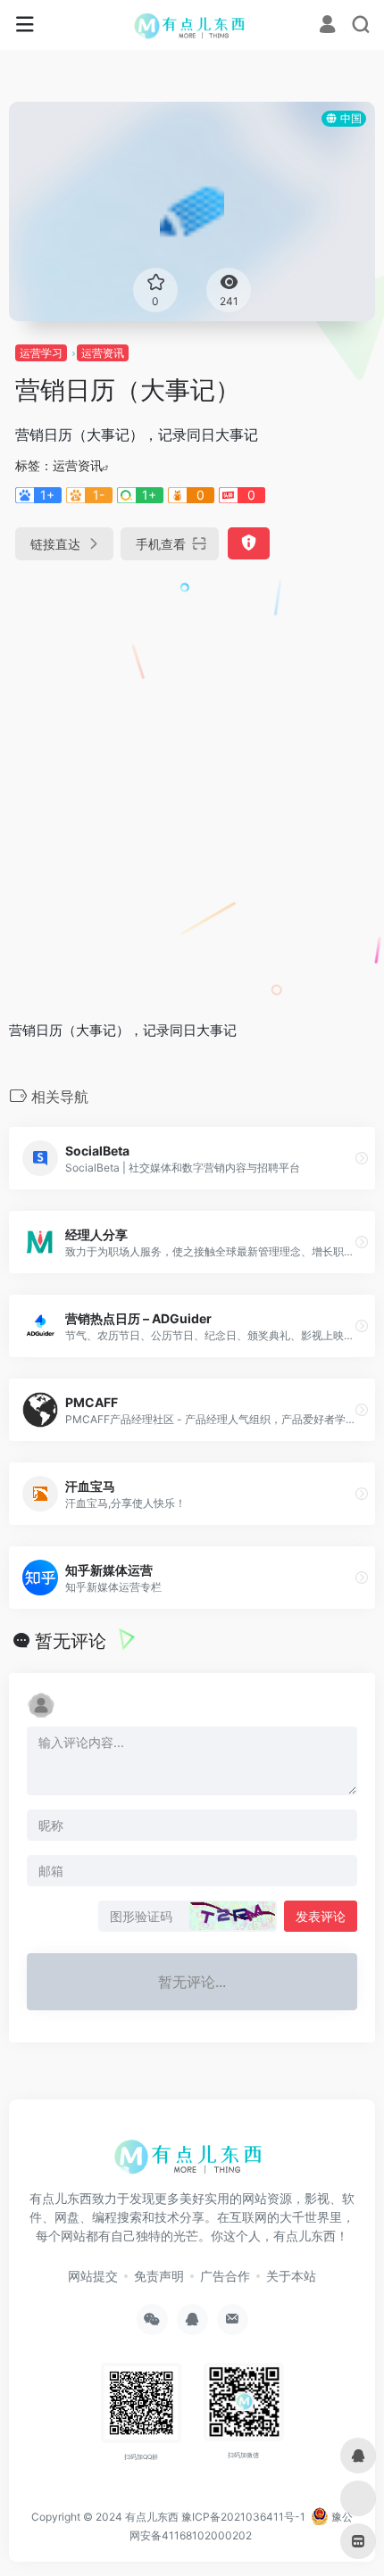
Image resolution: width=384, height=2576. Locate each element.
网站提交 (93, 2276)
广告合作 (225, 2276)
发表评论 (321, 1916)
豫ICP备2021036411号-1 (243, 2517)
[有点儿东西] (192, 25)
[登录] (327, 26)
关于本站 (291, 2276)
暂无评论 (71, 1641)
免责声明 (159, 2276)
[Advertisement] (192, 783)
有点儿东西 (152, 2517)
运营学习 (41, 353)
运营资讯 (103, 353)
